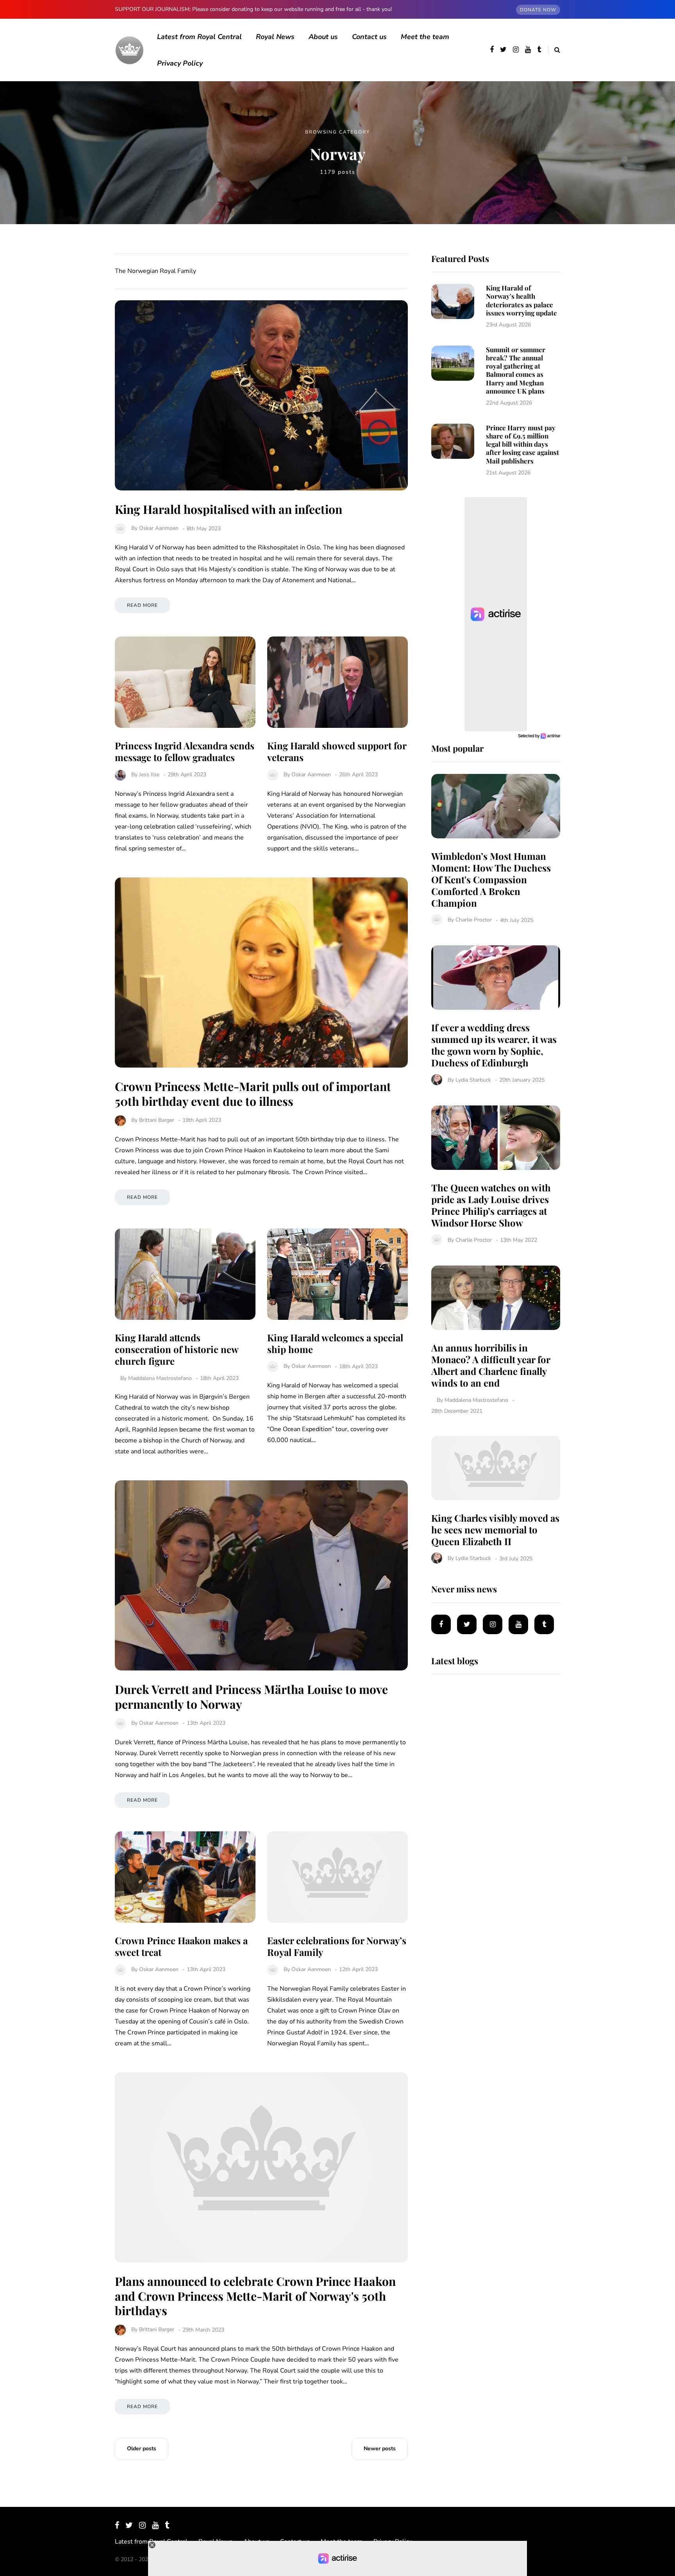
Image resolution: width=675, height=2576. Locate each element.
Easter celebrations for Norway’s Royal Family (337, 1946)
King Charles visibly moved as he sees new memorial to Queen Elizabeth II (495, 1530)
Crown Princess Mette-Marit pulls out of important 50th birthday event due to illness (253, 1094)
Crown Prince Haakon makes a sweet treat (181, 1946)
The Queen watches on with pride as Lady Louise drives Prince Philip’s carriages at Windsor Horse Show (491, 1205)
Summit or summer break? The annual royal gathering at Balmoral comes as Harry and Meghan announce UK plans (516, 370)
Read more (142, 605)
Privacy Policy (180, 63)
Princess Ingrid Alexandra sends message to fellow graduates (185, 751)
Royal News (275, 37)
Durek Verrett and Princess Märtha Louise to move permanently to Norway (251, 1697)
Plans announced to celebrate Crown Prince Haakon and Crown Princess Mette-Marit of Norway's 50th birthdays (255, 2296)
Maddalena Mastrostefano (160, 1378)
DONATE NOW (538, 10)
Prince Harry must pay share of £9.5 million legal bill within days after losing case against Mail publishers (522, 444)
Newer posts (380, 2449)
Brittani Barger (157, 1120)
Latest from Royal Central (199, 37)
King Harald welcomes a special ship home (335, 1343)
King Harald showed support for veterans (337, 751)
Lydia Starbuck (473, 1080)
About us (323, 37)
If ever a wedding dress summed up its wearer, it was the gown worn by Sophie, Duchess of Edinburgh (494, 1045)
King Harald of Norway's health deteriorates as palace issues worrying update (521, 300)
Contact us (369, 37)
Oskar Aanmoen (159, 529)
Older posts (142, 2449)
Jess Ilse (149, 775)
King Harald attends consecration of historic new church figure (177, 1349)
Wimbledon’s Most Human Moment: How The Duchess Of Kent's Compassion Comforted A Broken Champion (491, 879)
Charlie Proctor (474, 920)
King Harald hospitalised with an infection (229, 509)
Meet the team (425, 37)
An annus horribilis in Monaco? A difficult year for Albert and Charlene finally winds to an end (491, 1365)
